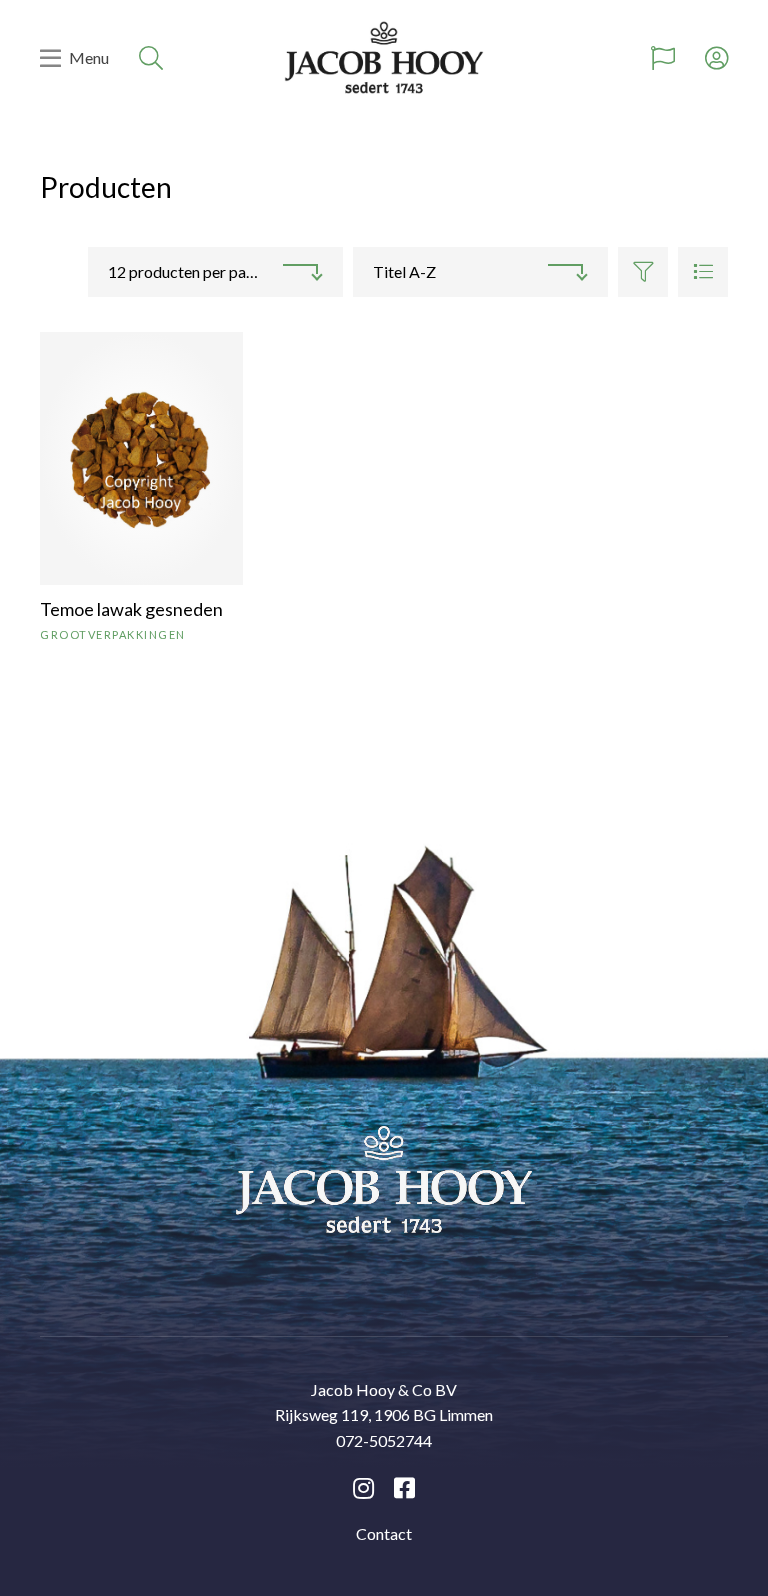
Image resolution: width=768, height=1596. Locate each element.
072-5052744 (384, 1440)
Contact (384, 1533)
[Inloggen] (716, 58)
